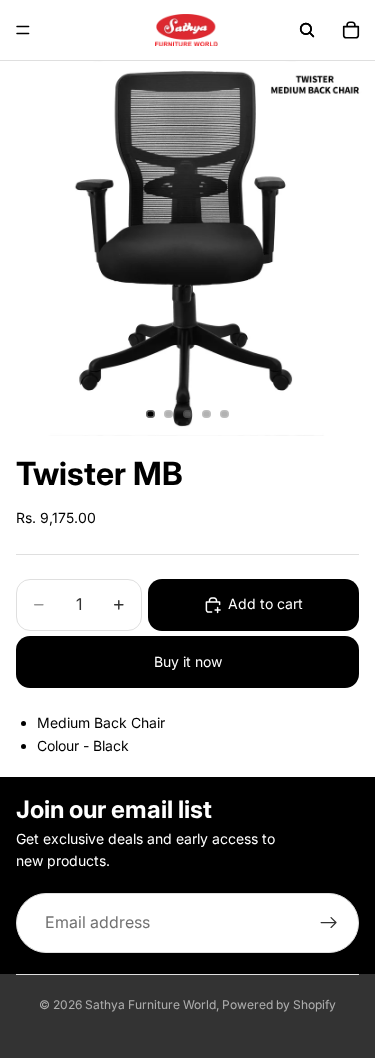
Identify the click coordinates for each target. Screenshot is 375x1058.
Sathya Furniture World (150, 1004)
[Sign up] (329, 923)
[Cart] (351, 30)
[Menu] (23, 30)
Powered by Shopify (279, 1004)
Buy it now (188, 661)
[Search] (307, 30)
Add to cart (265, 603)
